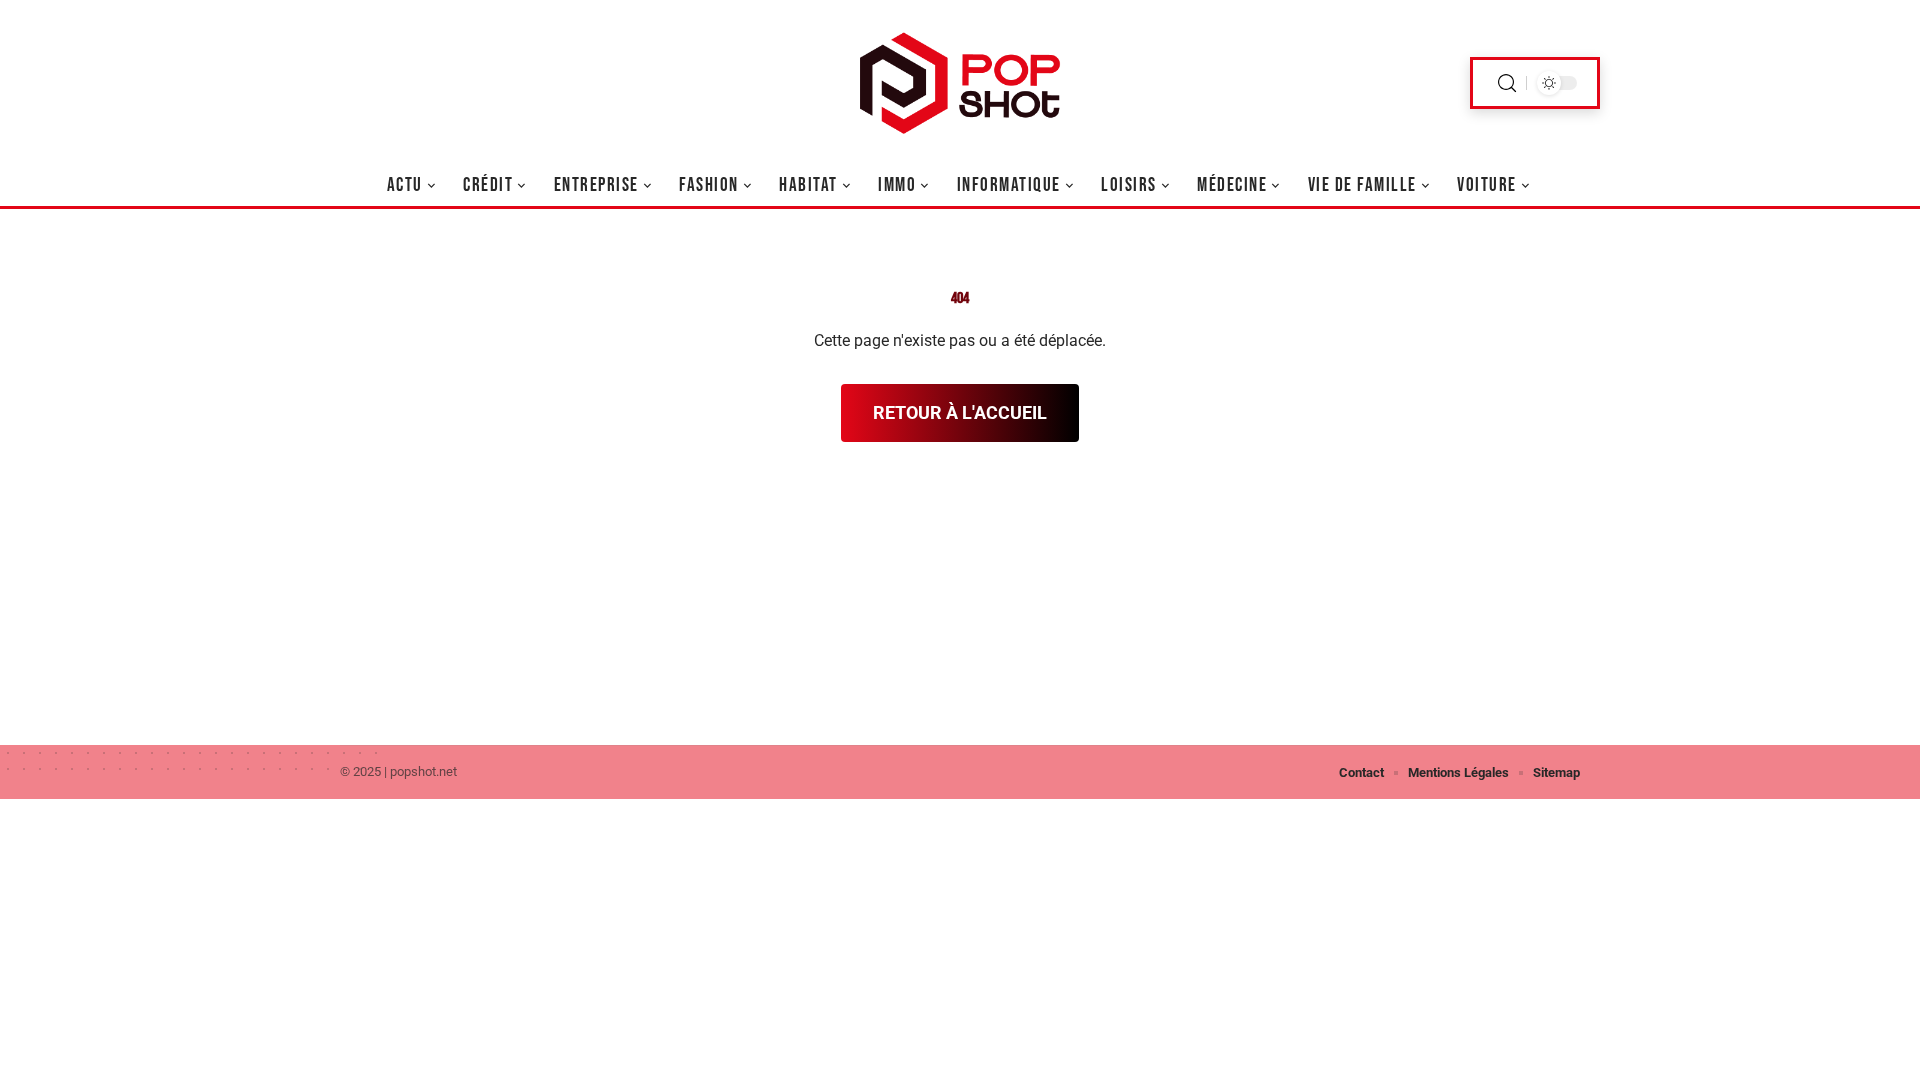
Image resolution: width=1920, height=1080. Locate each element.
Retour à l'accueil (960, 412)
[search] (1507, 83)
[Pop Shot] (960, 83)
